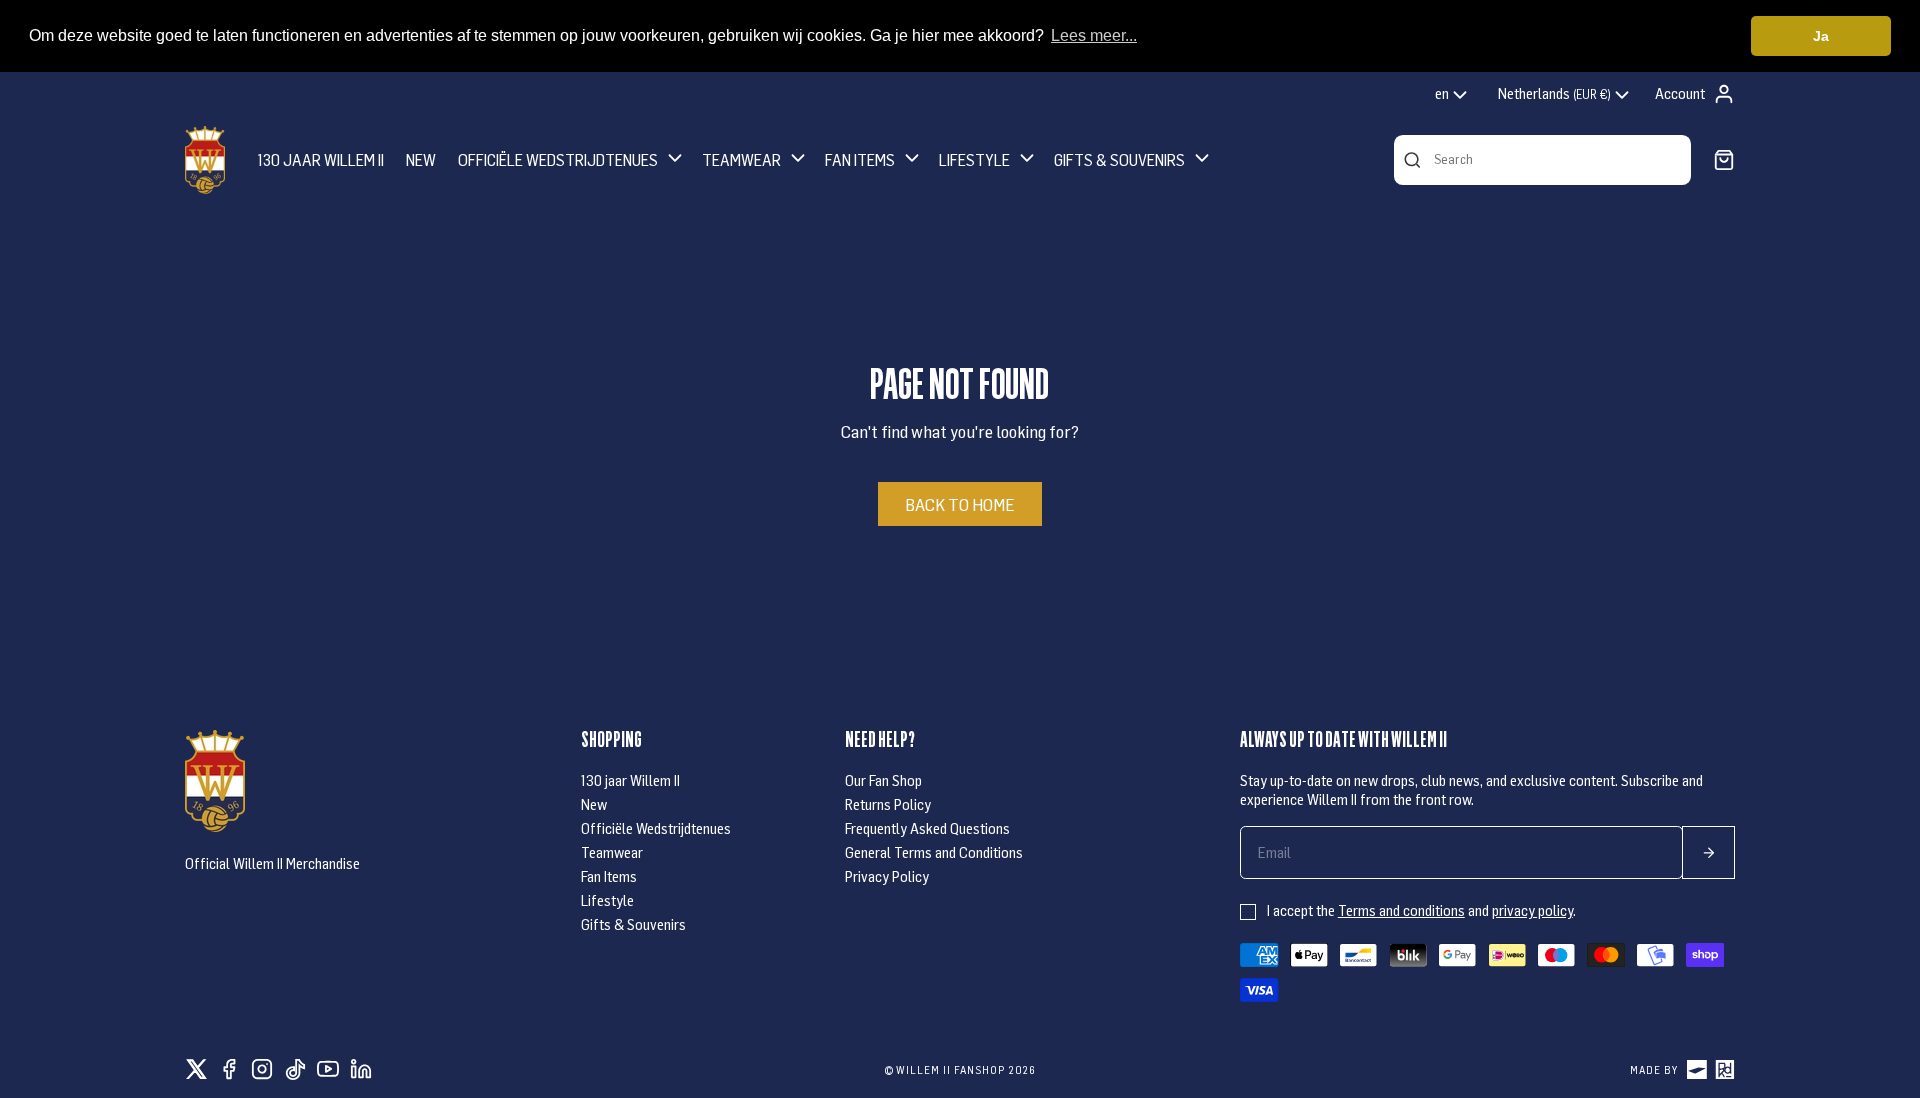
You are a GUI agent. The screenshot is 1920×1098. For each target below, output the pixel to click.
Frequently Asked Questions (927, 828)
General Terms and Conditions (934, 852)
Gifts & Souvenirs (633, 924)
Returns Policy (888, 804)
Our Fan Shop (883, 780)
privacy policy (1532, 910)
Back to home (959, 504)
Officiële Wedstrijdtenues (656, 828)
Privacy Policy (887, 876)
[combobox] (1453, 95)
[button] (572, 159)
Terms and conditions (1401, 910)
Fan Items (609, 876)
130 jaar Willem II (630, 780)
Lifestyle (607, 900)
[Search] (1412, 160)
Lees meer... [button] (1094, 35)
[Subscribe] (1708, 852)
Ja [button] (1821, 36)
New (594, 804)
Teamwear (612, 852)
